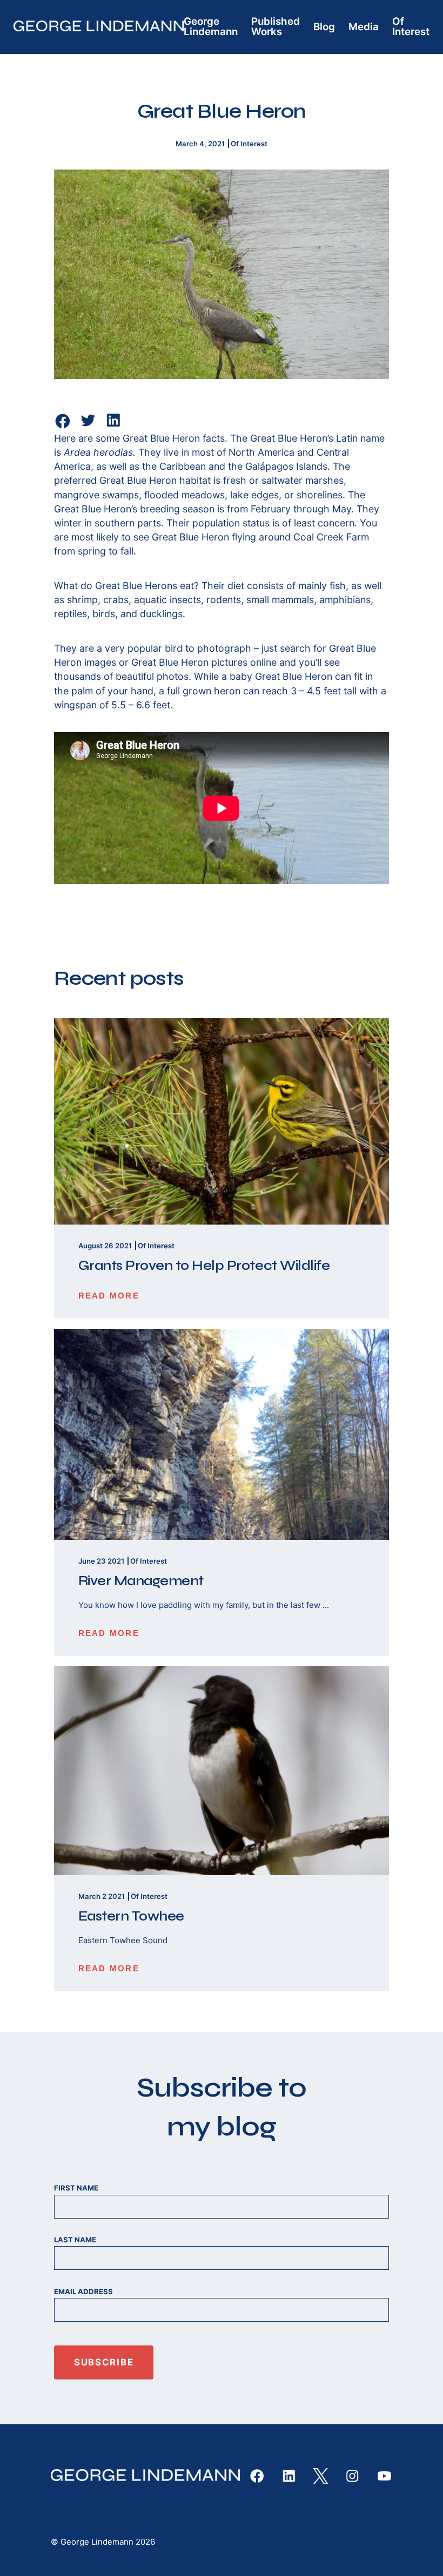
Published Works (276, 26)
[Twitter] (88, 426)
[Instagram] (352, 2476)
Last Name (75, 2240)
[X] (321, 2476)
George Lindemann (211, 26)
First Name (76, 2188)
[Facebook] (63, 421)
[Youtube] (384, 2476)
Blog (324, 27)
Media (364, 27)
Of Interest (411, 26)
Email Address (83, 2291)
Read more (109, 1296)
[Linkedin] (113, 426)
